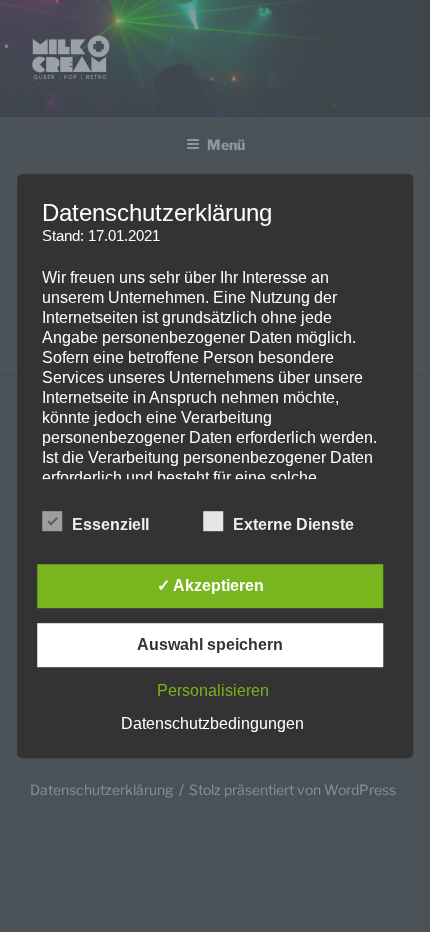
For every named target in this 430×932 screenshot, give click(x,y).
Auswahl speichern (210, 644)
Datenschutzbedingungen (212, 723)
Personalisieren (213, 690)
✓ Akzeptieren (210, 585)
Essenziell (110, 524)
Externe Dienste (293, 524)
